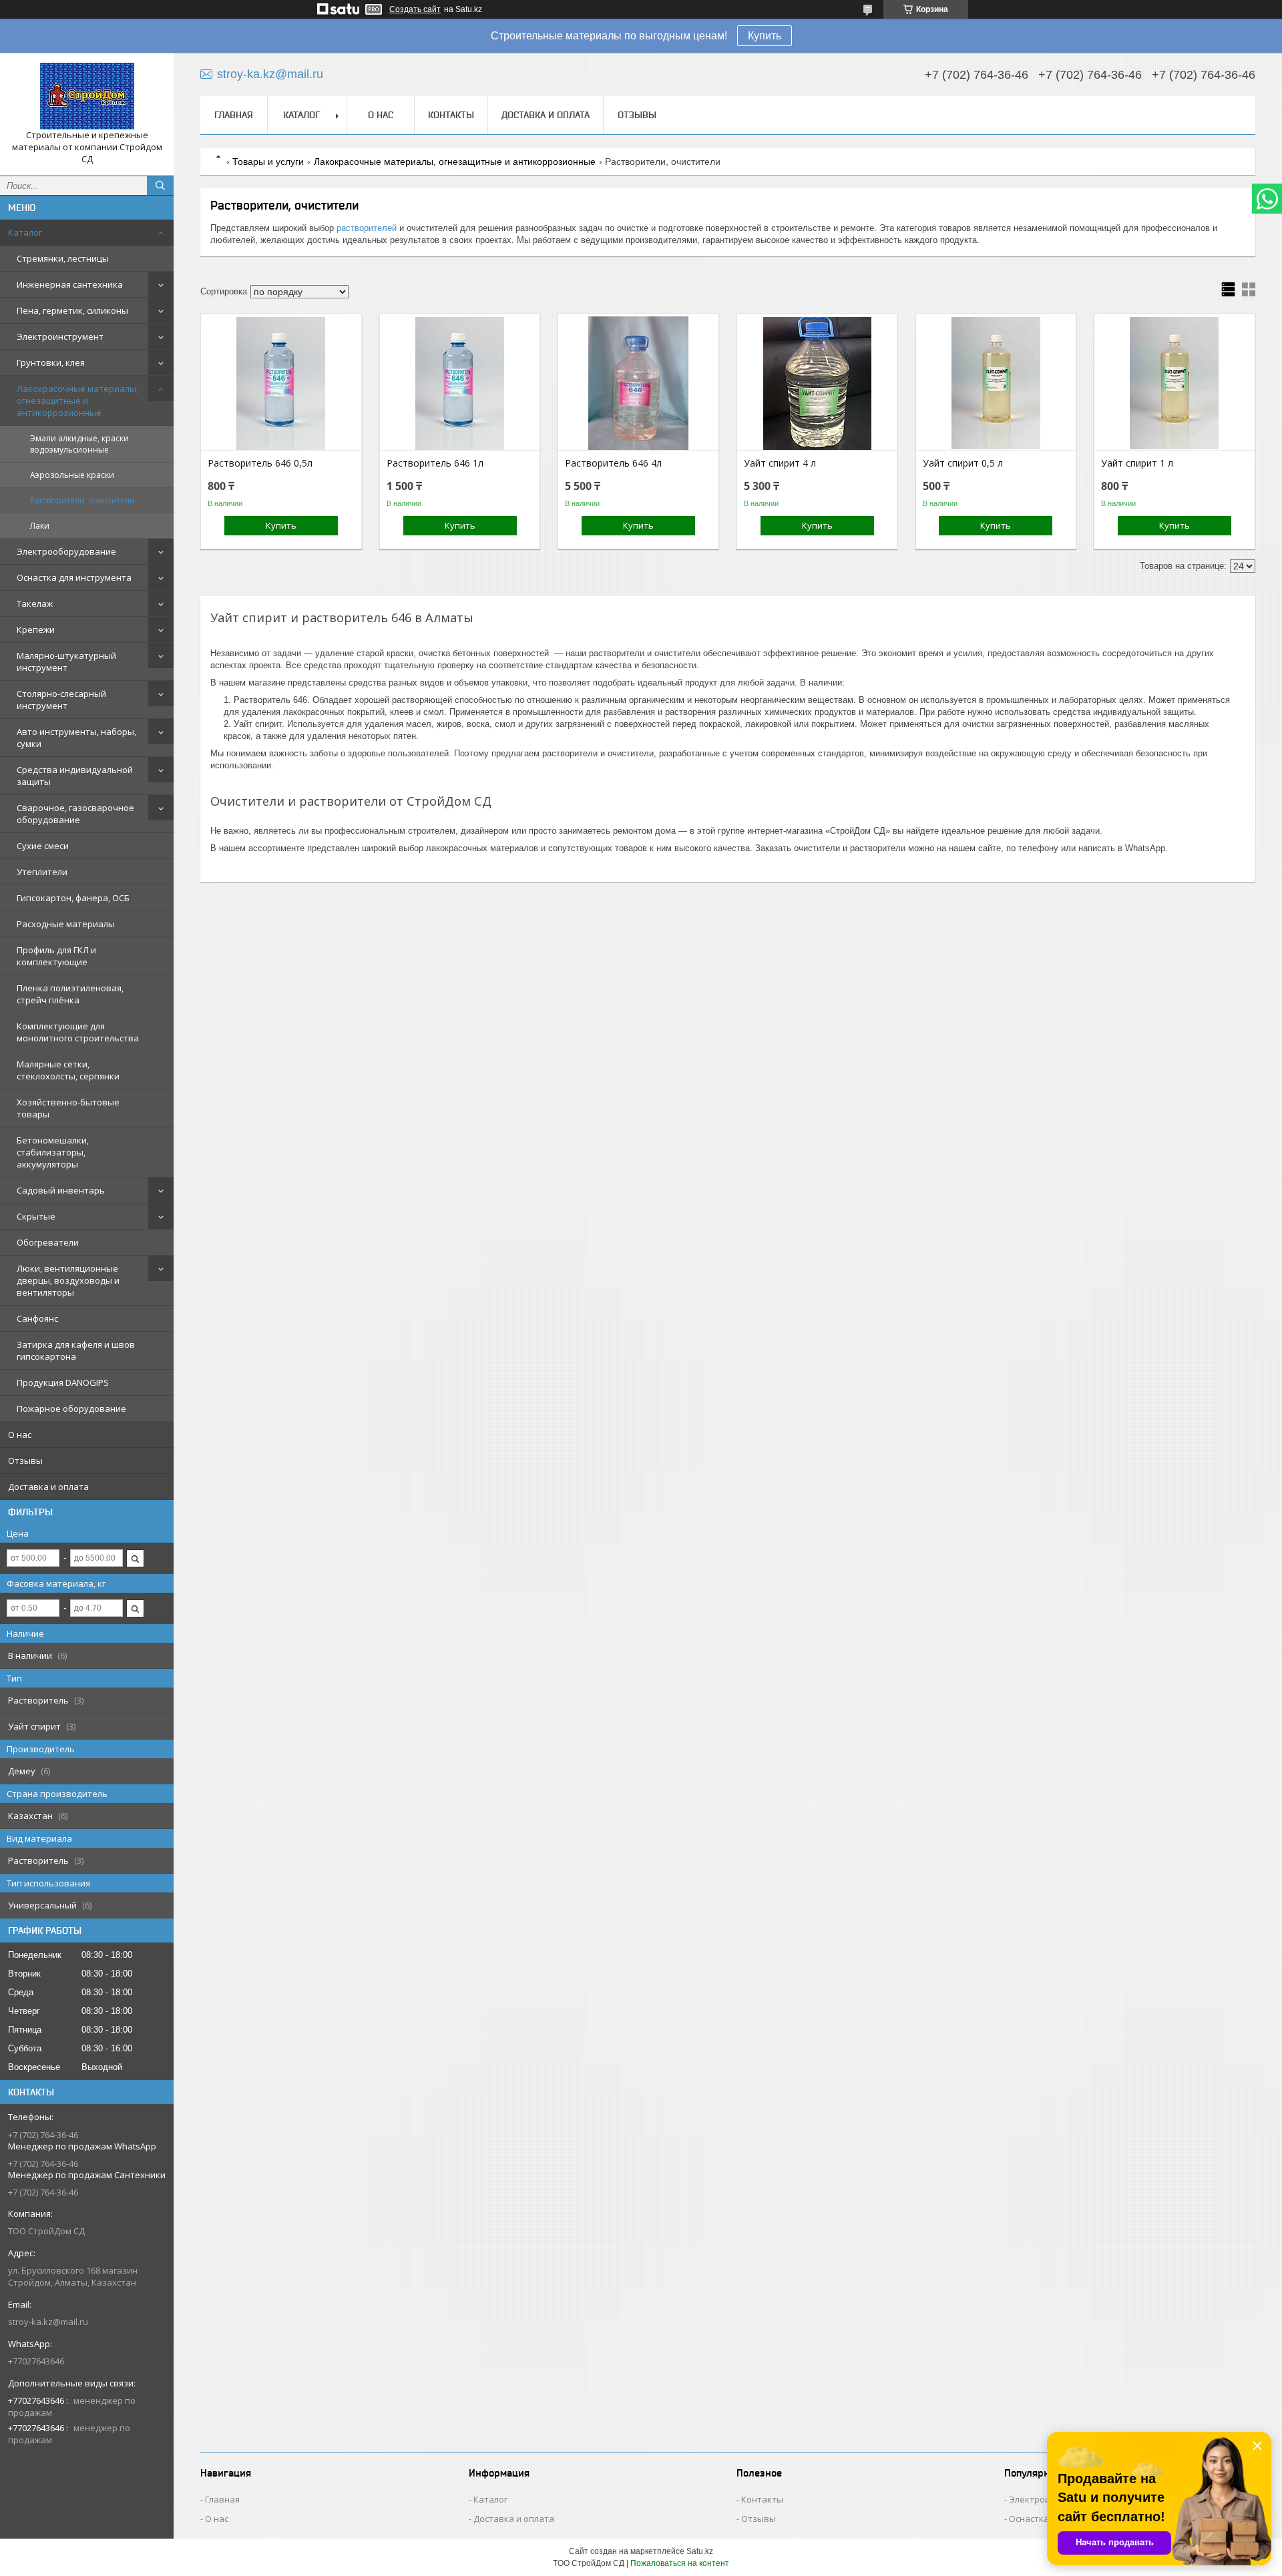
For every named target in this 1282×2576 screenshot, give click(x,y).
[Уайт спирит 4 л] (817, 383)
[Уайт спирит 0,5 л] (996, 383)
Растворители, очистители (82, 500)
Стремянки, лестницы (63, 258)
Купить (765, 36)
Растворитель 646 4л (613, 463)
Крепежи (36, 629)
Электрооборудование (66, 551)
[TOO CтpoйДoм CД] (87, 96)
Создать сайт (415, 9)
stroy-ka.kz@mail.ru (48, 2322)
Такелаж (35, 603)
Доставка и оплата (48, 1487)
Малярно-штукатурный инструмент (66, 662)
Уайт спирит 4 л (780, 463)
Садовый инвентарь (61, 1190)
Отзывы (25, 1461)
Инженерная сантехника (70, 284)
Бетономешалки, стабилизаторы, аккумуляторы (53, 1152)
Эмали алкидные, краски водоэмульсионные (79, 444)
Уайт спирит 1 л (1137, 463)
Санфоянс (37, 1318)
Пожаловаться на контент (680, 2563)
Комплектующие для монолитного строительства (78, 1032)
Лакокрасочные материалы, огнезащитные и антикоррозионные (77, 401)
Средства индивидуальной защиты (75, 776)
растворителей (367, 228)
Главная (234, 115)
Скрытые (36, 1216)
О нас (20, 1435)
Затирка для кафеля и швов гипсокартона (76, 1350)
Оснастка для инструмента (74, 577)
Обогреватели (48, 1242)
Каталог (25, 232)
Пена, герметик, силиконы (72, 310)
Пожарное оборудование (71, 1408)
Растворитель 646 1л (435, 463)
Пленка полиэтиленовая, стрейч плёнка (70, 994)
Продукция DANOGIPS (63, 1382)
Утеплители (42, 872)
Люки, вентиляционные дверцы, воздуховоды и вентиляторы (68, 1280)
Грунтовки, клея (51, 362)
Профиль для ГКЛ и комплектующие (56, 956)
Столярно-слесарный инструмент (61, 700)
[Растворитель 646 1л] (460, 383)
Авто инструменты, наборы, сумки (76, 738)
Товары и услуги (268, 162)
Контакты (451, 115)
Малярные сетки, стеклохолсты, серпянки (68, 1070)
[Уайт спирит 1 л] (1174, 383)
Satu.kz (700, 2551)
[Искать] (160, 186)
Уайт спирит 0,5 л (963, 463)
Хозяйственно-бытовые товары (68, 1108)
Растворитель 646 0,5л (260, 463)
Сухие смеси (43, 846)
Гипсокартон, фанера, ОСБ (73, 898)
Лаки (40, 526)
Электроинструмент (60, 336)
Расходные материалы (66, 924)
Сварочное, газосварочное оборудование (75, 814)
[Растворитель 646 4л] (638, 383)
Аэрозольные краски (72, 475)
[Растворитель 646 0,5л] (281, 383)
